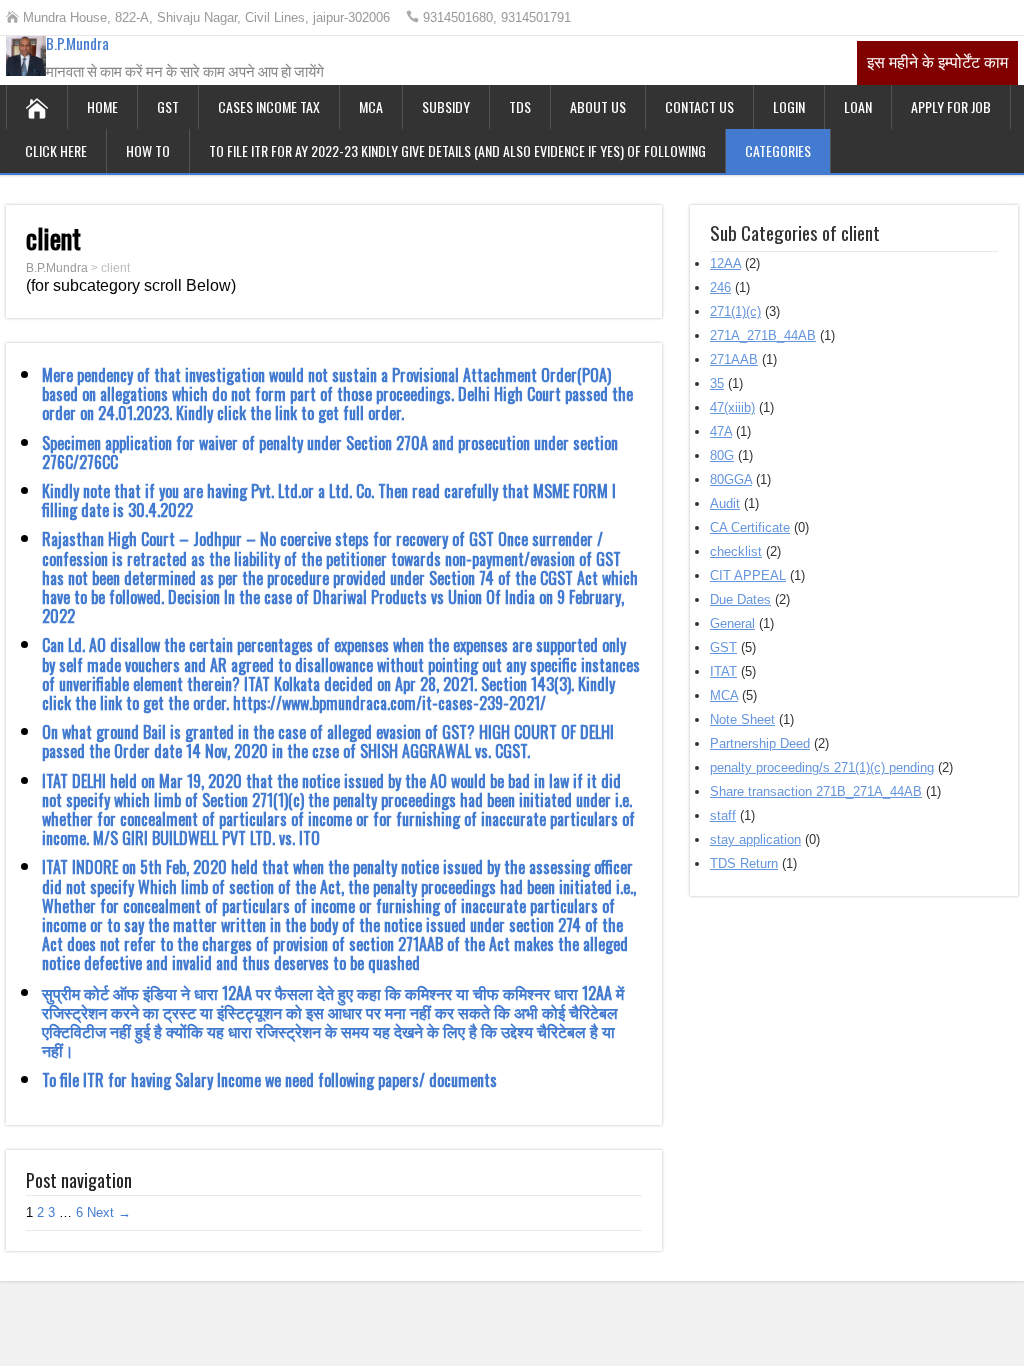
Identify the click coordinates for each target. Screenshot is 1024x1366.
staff (723, 815)
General (732, 623)
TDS (520, 106)
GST (168, 106)
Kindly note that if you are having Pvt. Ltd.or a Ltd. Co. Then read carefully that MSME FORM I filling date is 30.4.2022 (329, 500)
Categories (778, 150)
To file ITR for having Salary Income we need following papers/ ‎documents (269, 1080)
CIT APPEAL (748, 575)
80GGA (731, 479)
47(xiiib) (732, 407)
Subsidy (446, 106)
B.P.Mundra (77, 43)
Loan (858, 106)
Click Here (56, 150)
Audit (725, 503)
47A (721, 431)
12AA (725, 263)
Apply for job (951, 106)
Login (789, 106)
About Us (598, 106)
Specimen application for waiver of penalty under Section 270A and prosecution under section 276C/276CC (330, 452)
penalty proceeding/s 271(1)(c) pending (822, 767)
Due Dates (740, 599)
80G (722, 455)
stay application (755, 839)
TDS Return (744, 863)
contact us (699, 106)
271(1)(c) (735, 311)
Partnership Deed (760, 743)
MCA (371, 106)
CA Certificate (750, 527)
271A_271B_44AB (763, 335)
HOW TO (148, 150)
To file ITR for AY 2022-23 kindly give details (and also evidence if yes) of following (457, 150)
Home (102, 106)
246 (720, 287)
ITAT (723, 671)
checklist (736, 551)
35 (717, 383)
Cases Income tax (269, 106)
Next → (109, 1212)
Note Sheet (742, 719)
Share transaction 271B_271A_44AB (816, 791)
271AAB (734, 359)
